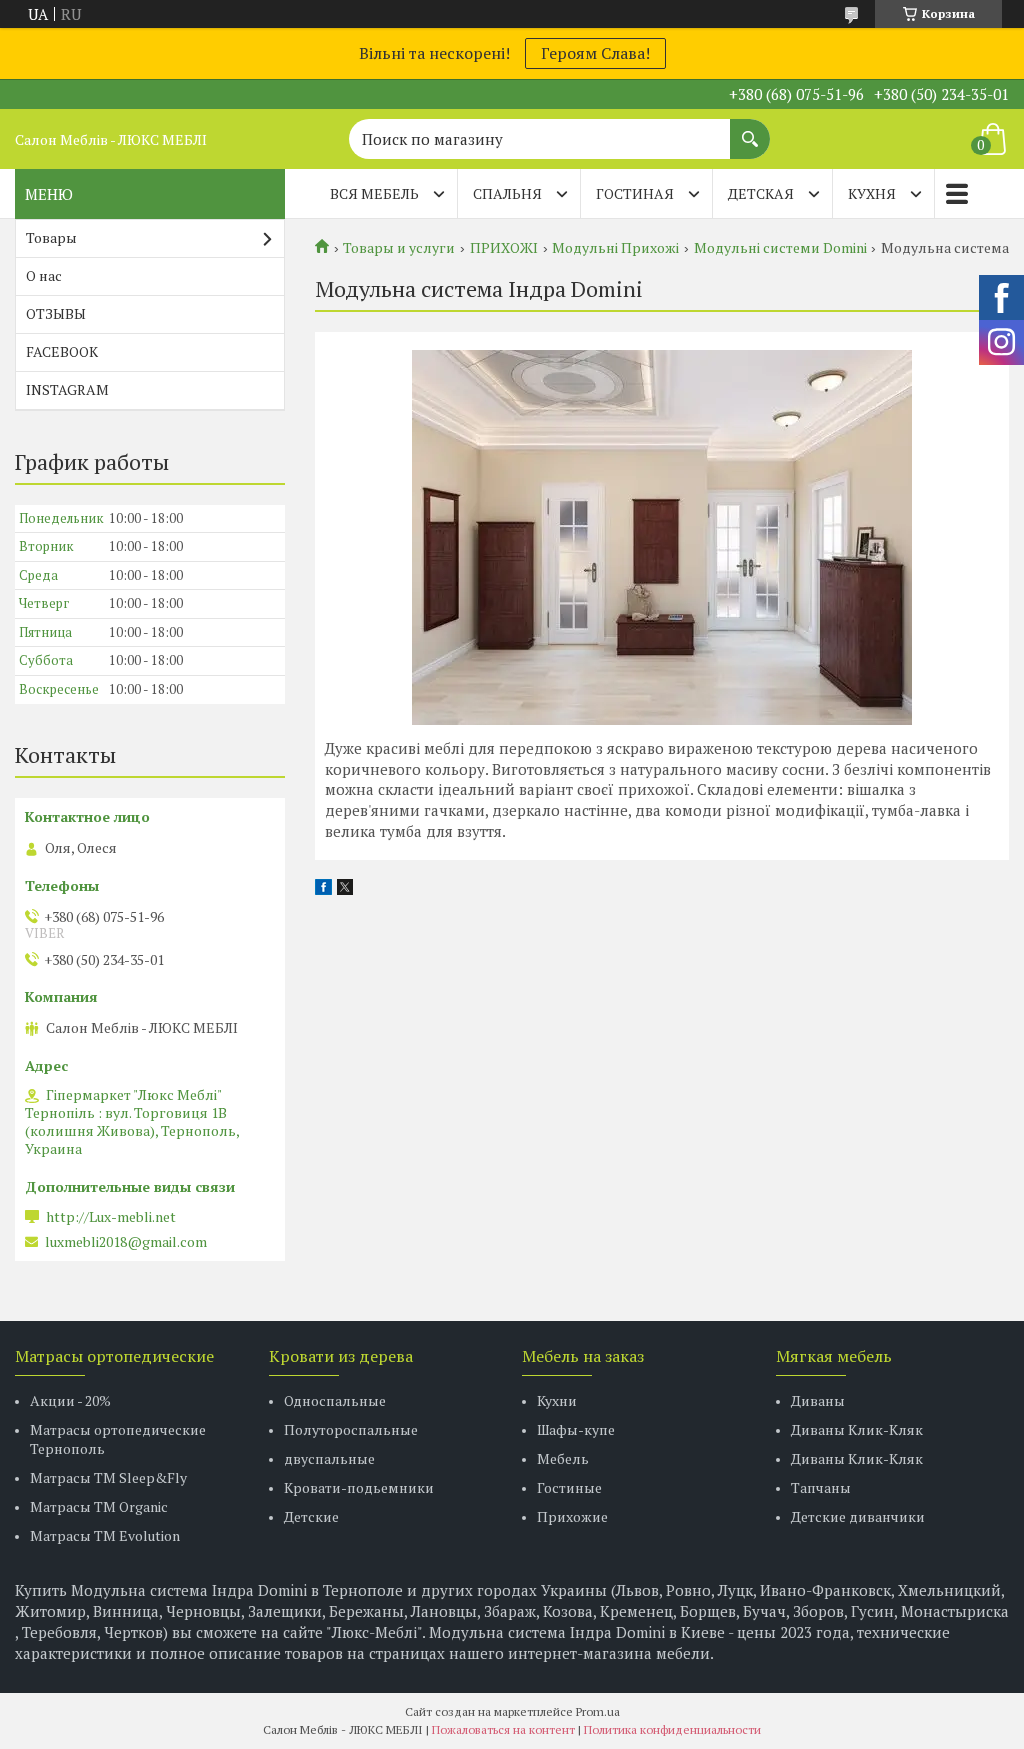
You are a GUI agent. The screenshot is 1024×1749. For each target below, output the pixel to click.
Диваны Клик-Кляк (857, 1429)
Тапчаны (821, 1487)
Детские (311, 1516)
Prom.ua (598, 1711)
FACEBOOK (62, 351)
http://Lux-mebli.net (111, 1217)
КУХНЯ (872, 193)
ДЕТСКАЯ (761, 193)
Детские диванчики (858, 1516)
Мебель (563, 1458)
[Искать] (750, 129)
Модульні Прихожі (615, 248)
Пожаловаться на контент (503, 1729)
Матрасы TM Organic (99, 1506)
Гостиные (569, 1487)
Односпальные (335, 1400)
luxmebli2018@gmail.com (126, 1242)
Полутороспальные (351, 1429)
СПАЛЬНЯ (507, 193)
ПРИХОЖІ (504, 248)
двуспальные (329, 1458)
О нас (44, 275)
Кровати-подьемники (359, 1487)
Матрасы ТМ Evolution (105, 1535)
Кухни (557, 1400)
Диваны (818, 1400)
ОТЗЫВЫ (56, 313)
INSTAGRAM (67, 389)
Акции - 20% (70, 1400)
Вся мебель (374, 193)
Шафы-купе (576, 1429)
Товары (51, 237)
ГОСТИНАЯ (635, 193)
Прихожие (572, 1516)
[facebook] (323, 889)
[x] (345, 889)
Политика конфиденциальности (672, 1729)
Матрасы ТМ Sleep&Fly (108, 1477)
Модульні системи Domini (780, 248)
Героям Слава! (595, 53)
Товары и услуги (399, 248)
